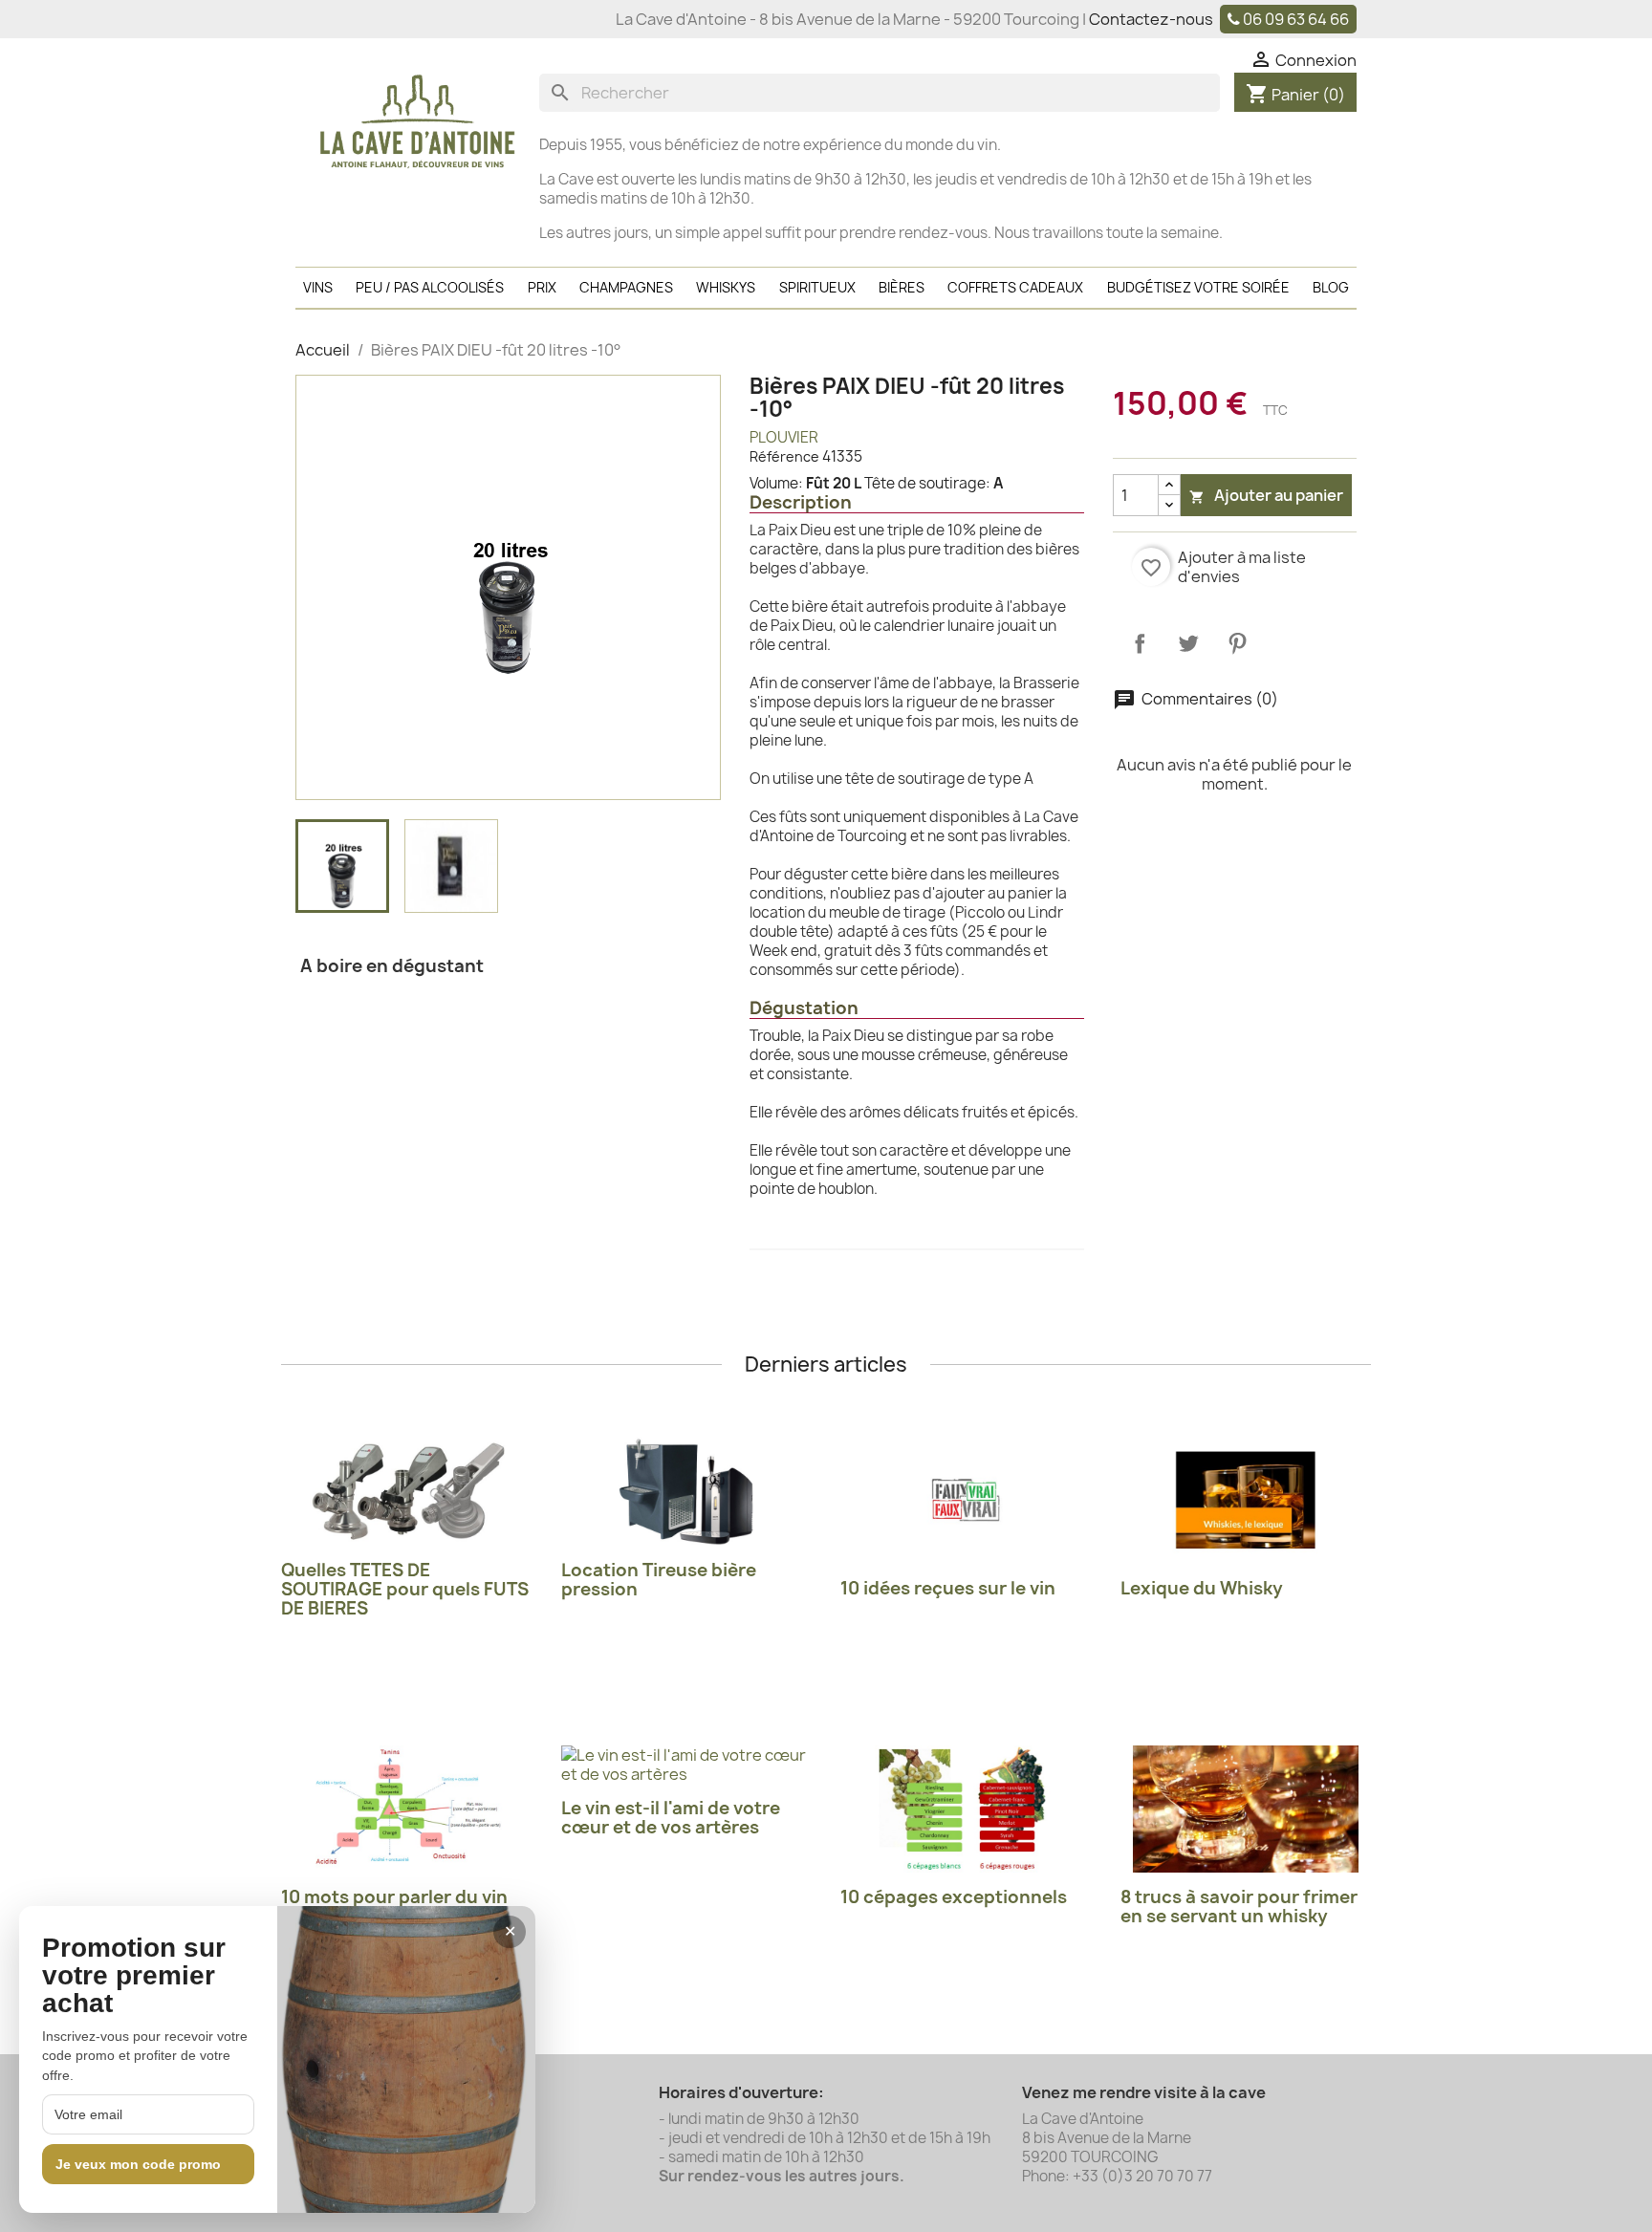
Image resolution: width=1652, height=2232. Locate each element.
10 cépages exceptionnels (954, 1897)
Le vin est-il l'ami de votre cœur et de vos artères (671, 1818)
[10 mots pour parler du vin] (407, 1809)
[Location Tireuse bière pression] (687, 1491)
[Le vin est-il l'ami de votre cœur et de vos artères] (687, 1765)
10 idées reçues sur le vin (948, 1588)
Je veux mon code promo (138, 2164)
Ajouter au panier (1266, 495)
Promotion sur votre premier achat (134, 1976)
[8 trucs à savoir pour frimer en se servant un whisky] (1246, 1809)
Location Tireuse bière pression (659, 1580)
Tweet (1188, 643)
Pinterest (1237, 643)
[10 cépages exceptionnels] (966, 1809)
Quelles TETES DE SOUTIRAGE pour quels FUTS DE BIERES (405, 1589)
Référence (784, 456)
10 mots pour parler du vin (394, 1897)
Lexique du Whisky (1202, 1588)
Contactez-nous (1151, 19)
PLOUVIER (784, 437)
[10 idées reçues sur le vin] (966, 1500)
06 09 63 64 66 (1296, 19)
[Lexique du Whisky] (1246, 1500)
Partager (1140, 643)
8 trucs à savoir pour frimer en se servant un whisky (1239, 1907)
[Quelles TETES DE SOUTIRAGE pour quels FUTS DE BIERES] (407, 1491)
